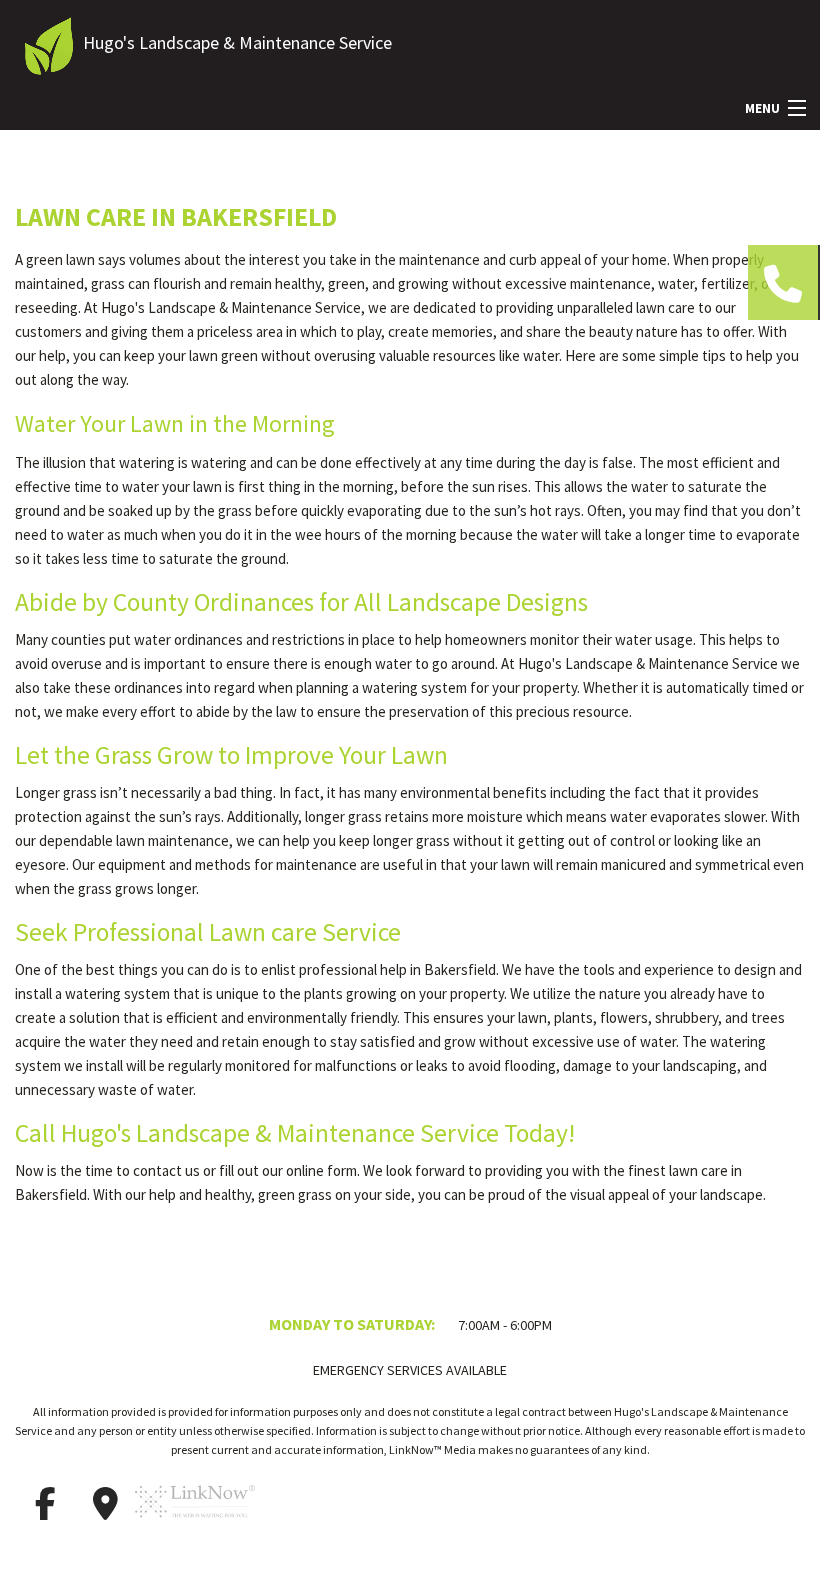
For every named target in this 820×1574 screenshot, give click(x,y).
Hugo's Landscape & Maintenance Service (237, 42)
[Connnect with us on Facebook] (45, 1504)
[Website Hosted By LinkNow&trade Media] (195, 1526)
